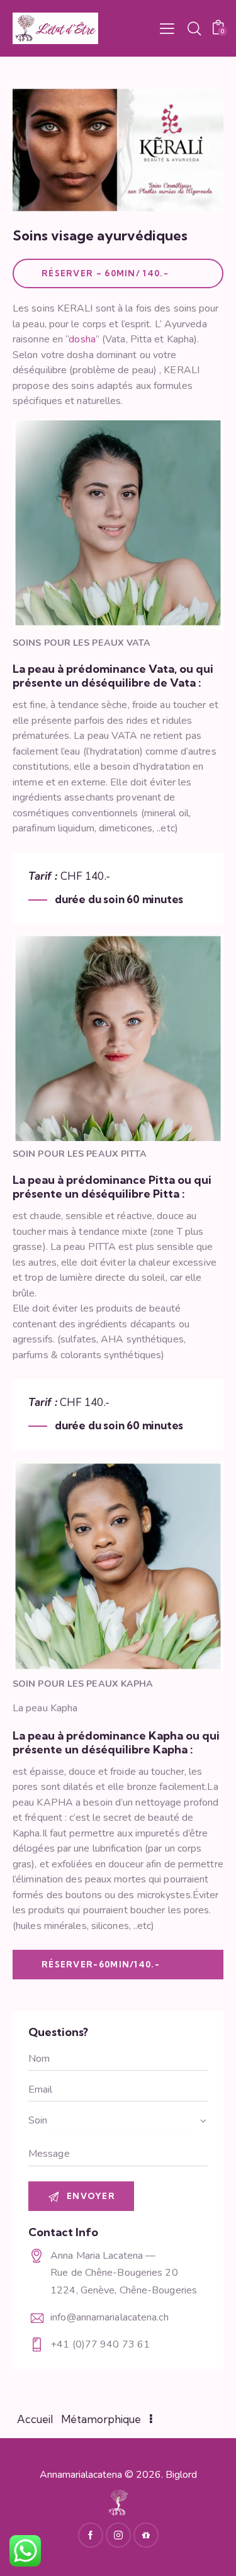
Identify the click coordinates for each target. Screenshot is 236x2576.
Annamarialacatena (81, 2475)
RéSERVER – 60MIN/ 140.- (105, 273)
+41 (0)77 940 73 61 (100, 2344)
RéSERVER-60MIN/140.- (101, 1964)
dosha (82, 339)
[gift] (146, 2535)
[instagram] (118, 2535)
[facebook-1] (91, 2535)
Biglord (181, 2475)
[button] (167, 28)
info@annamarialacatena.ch (110, 2317)
